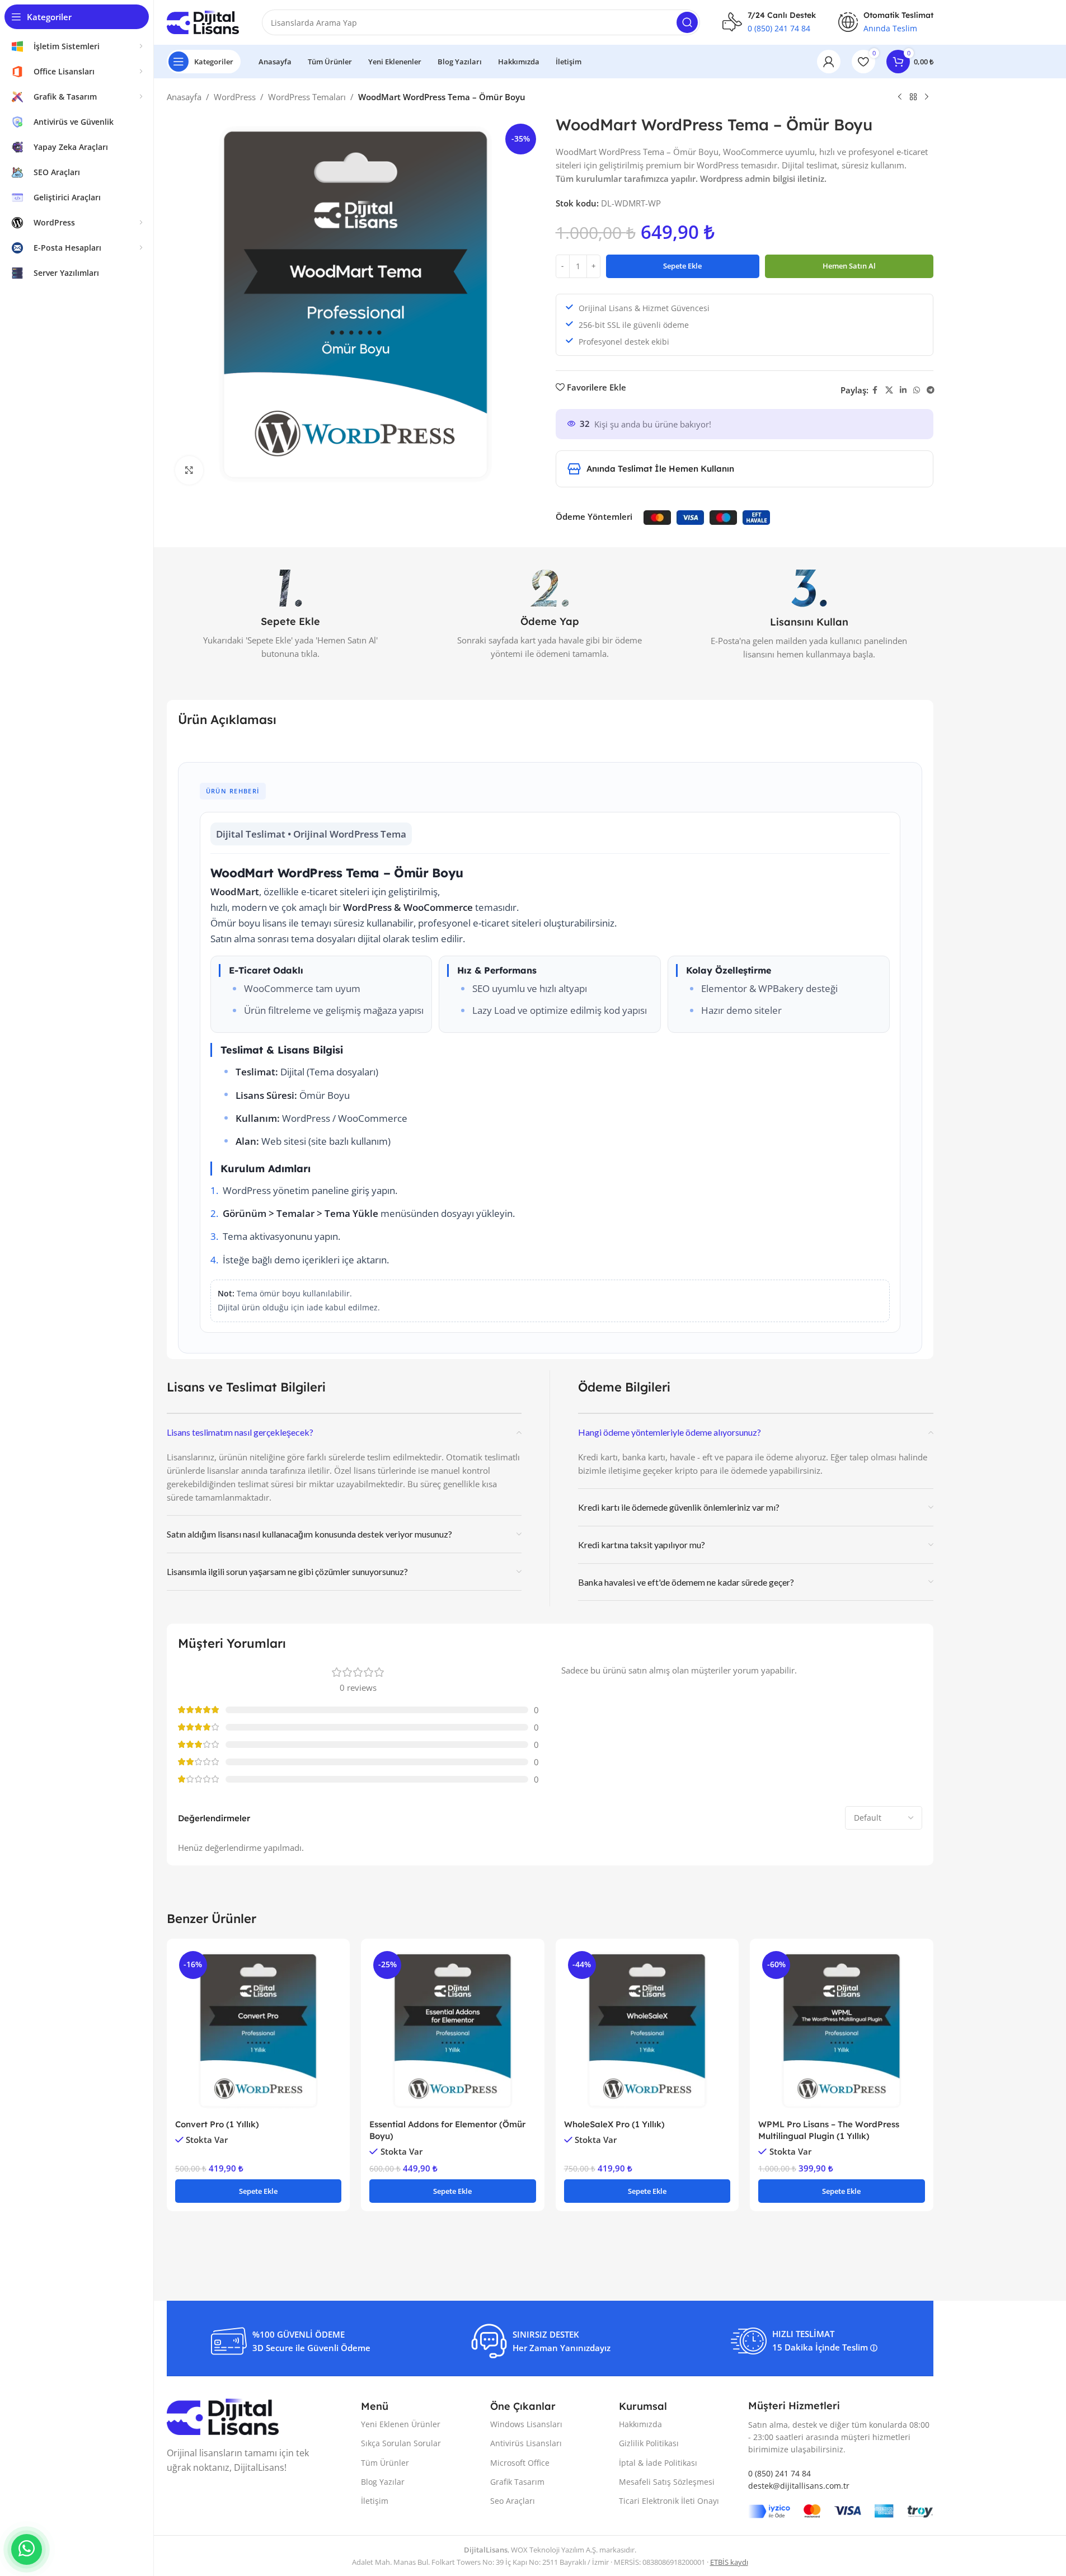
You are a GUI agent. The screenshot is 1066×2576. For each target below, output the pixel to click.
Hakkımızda (640, 2424)
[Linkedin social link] (903, 390)
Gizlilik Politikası (649, 2443)
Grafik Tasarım (517, 2482)
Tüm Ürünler (385, 2463)
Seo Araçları (513, 2501)
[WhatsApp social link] (917, 390)
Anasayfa (184, 97)
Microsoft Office (520, 2463)
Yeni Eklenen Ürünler (401, 2424)
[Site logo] (203, 21)
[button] (259, 2191)
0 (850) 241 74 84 (779, 28)
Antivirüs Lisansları (526, 2443)
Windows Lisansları (526, 2424)
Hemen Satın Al (849, 266)
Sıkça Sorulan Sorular (401, 2443)
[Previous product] (900, 97)
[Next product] (927, 97)
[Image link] (223, 2416)
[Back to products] (913, 97)
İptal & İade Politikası (658, 2463)
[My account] (829, 62)
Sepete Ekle (682, 266)
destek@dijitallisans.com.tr (799, 2486)
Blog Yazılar (383, 2482)
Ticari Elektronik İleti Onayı (669, 2501)
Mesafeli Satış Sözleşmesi (667, 2482)
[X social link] (889, 390)
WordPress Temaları (307, 97)
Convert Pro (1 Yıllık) (217, 2124)
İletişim (375, 2501)
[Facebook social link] (875, 390)
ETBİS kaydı (729, 2562)
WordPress (235, 97)
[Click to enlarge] (189, 470)
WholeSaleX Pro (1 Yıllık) (614, 2124)
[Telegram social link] (931, 390)
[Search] (687, 22)
